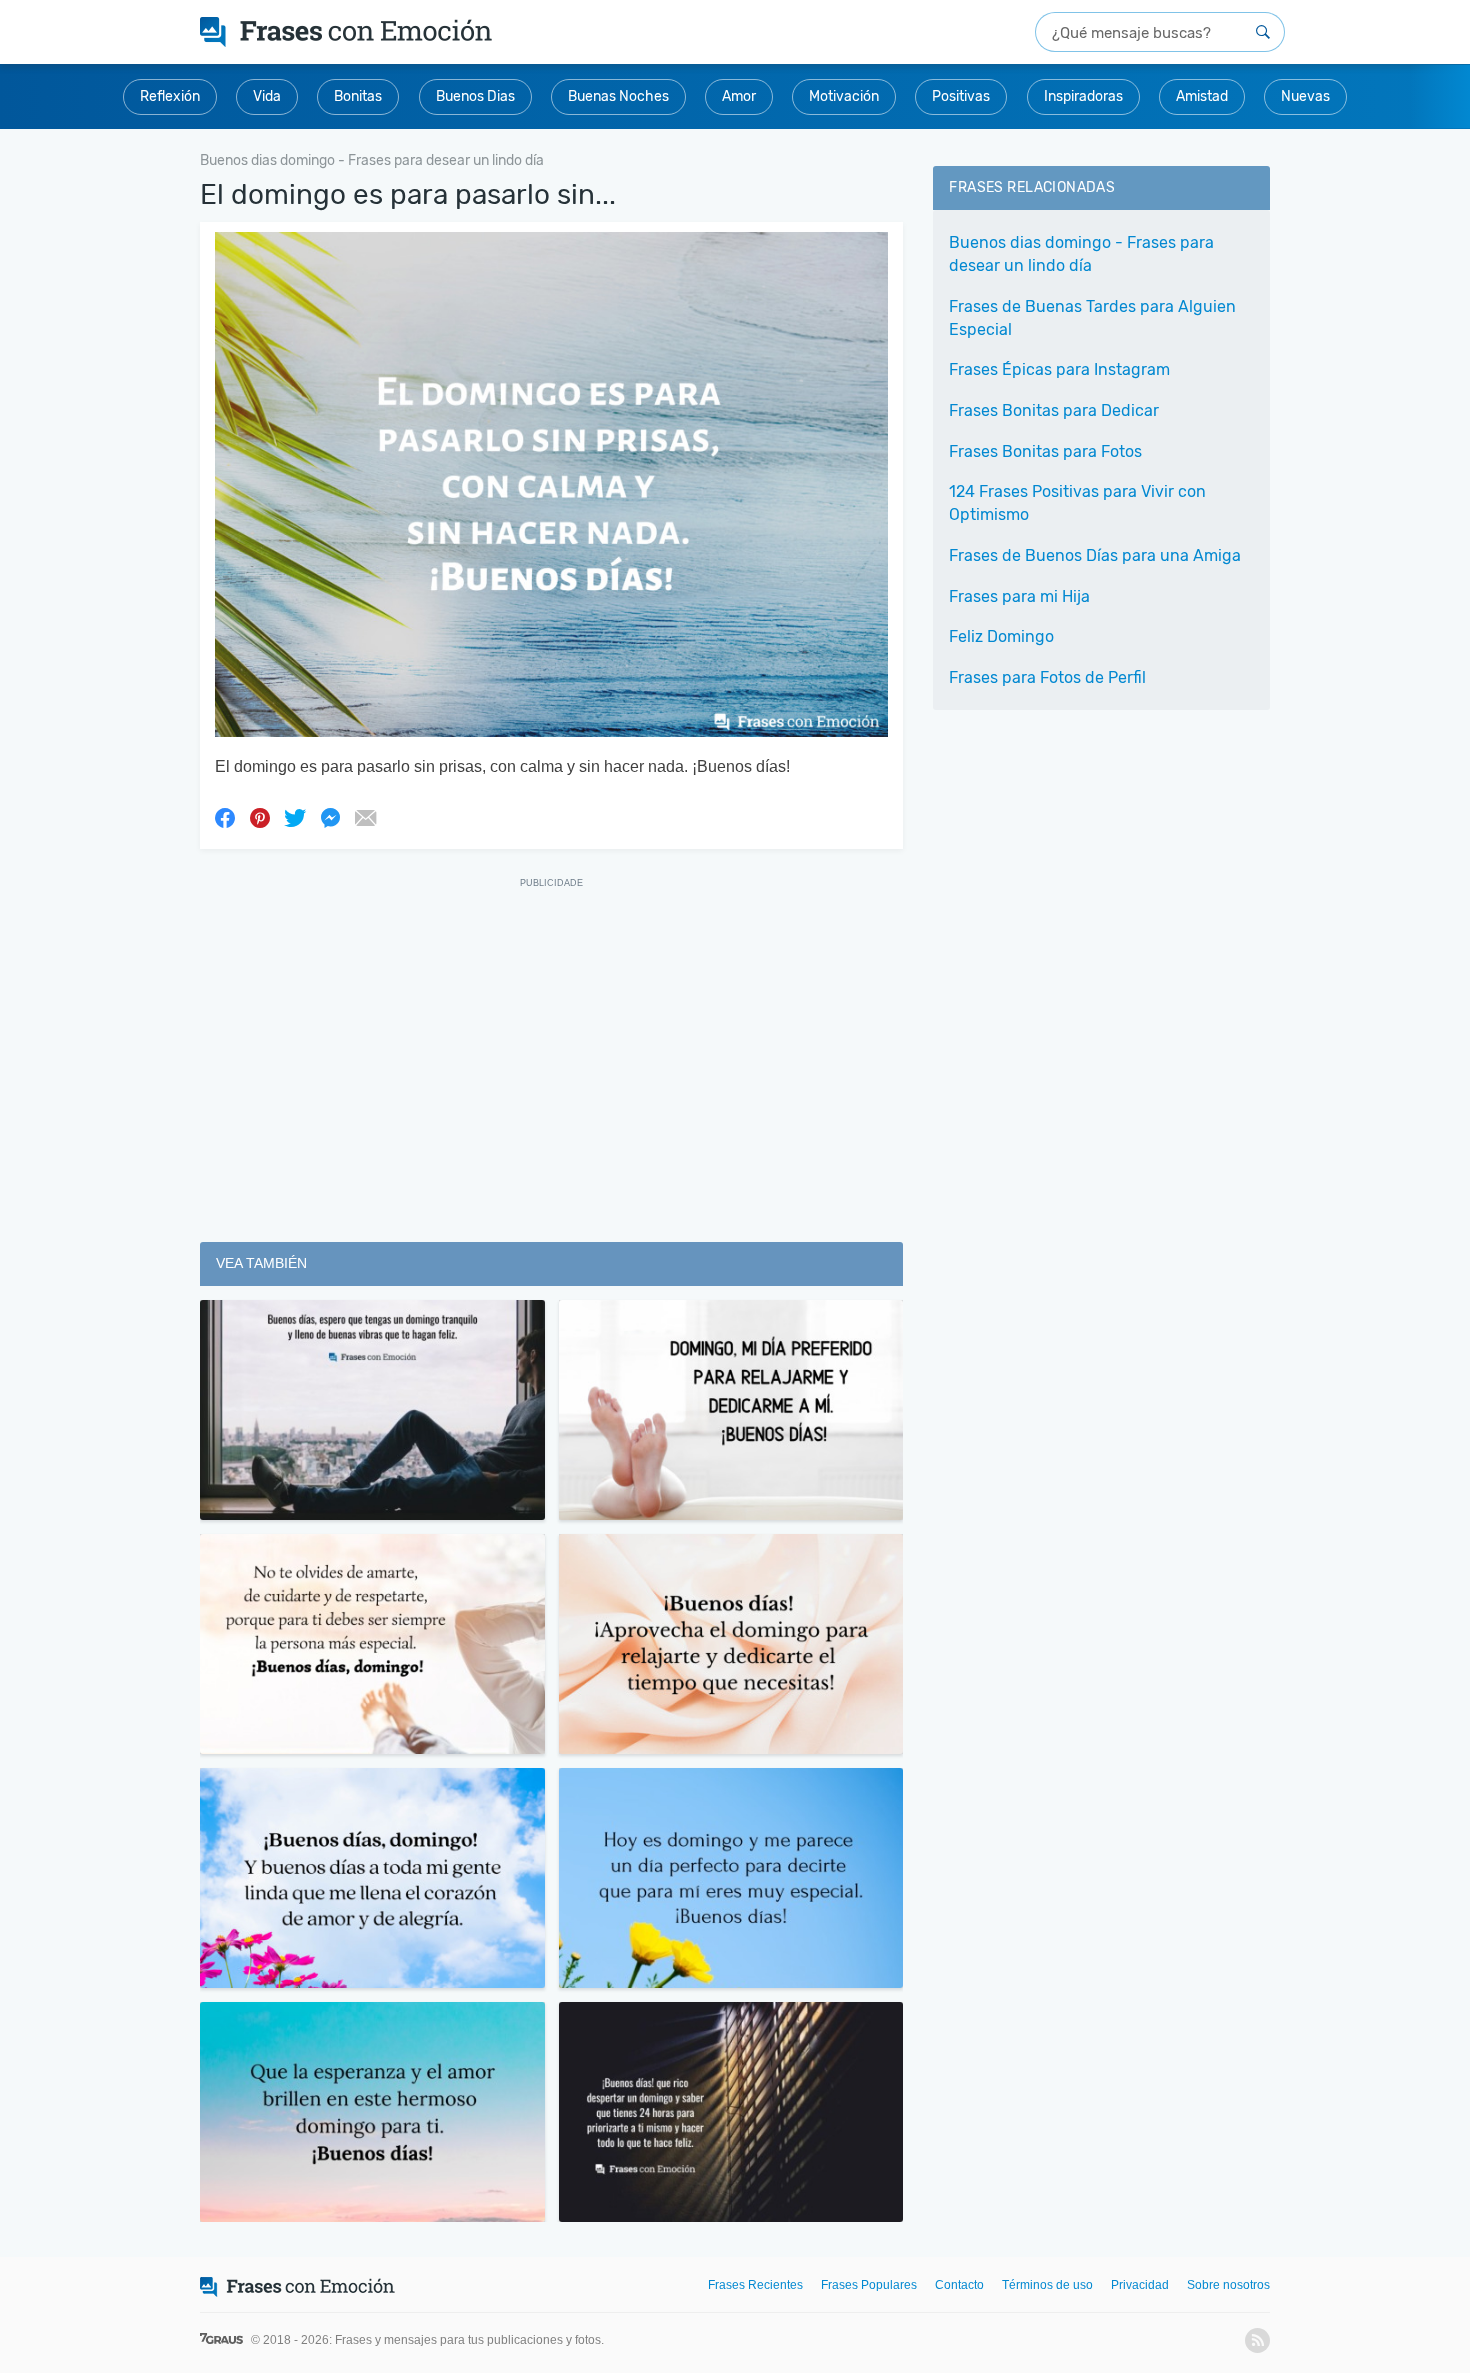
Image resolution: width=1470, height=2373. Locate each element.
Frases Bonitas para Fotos (1045, 451)
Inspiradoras (1083, 96)
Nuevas (1305, 96)
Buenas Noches (618, 96)
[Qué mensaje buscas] (1263, 32)
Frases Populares (869, 2285)
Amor (739, 96)
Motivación (844, 96)
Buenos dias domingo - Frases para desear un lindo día (1081, 254)
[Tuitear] (295, 817)
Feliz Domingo (1001, 636)
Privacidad (1140, 2285)
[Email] (365, 817)
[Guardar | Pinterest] (260, 817)
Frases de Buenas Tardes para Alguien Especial (1092, 318)
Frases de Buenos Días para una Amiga (1095, 555)
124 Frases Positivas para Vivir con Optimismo (1077, 503)
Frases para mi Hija (1019, 596)
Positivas (961, 96)
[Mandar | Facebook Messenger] (330, 817)
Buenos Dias (475, 96)
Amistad (1202, 96)
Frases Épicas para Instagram (1059, 369)
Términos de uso (1047, 2285)
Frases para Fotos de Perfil (1047, 677)
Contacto (959, 2285)
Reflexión (170, 96)
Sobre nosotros (1228, 2285)
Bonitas (358, 96)
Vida (267, 96)
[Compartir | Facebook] (225, 817)
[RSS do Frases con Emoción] (1257, 2340)
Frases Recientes (755, 2285)
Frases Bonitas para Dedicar (1054, 410)
